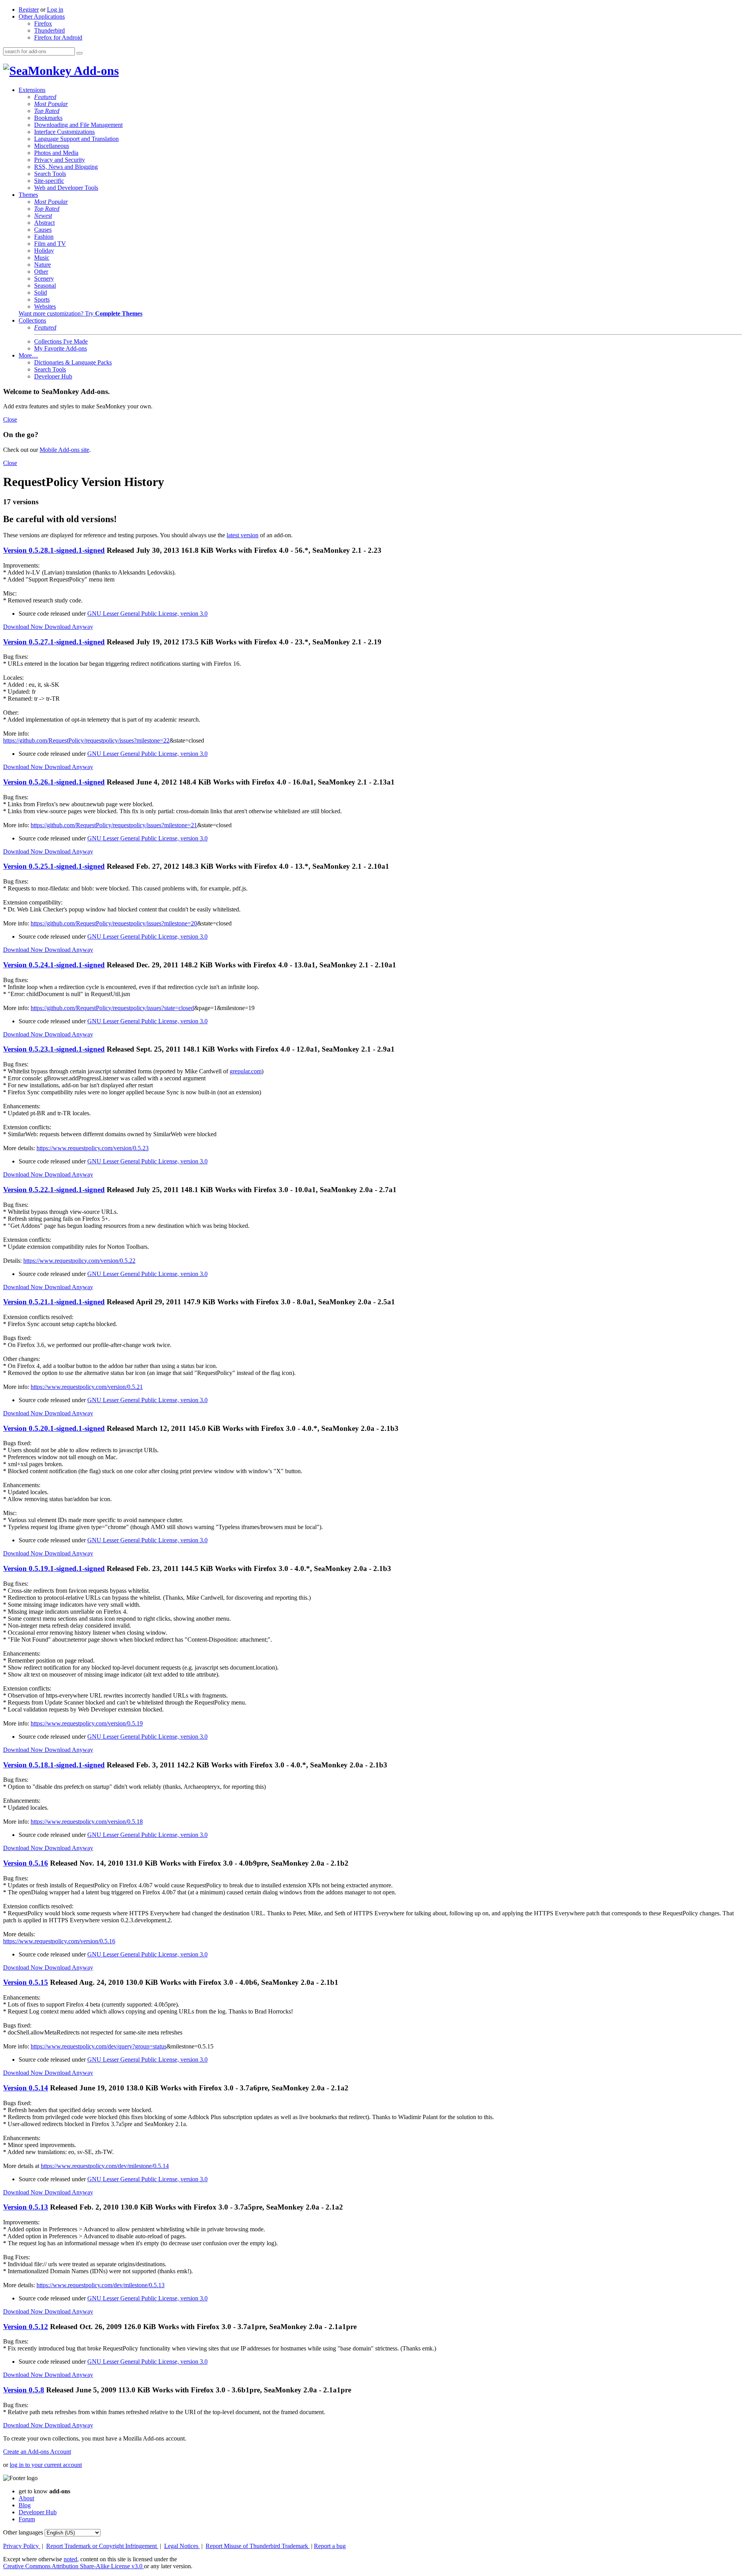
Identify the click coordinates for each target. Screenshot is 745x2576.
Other (41, 272)
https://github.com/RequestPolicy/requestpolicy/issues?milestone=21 (114, 825)
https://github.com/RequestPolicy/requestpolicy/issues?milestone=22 (86, 740)
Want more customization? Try (81, 313)
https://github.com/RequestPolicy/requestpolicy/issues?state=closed (112, 1008)
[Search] (80, 53)
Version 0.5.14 (26, 2088)
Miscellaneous (52, 146)
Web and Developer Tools (66, 188)
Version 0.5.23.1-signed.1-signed (54, 1049)
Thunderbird (49, 30)
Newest (43, 216)
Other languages (23, 2532)
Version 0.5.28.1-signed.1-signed (54, 550)
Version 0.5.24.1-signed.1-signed (54, 965)
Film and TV (50, 244)
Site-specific (49, 181)
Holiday (44, 251)
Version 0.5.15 (26, 1982)
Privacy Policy (22, 2546)
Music (42, 258)
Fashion (44, 237)
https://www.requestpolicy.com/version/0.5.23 (93, 1148)
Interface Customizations (64, 132)
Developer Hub (53, 376)
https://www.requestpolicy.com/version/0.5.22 (79, 1261)
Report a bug (330, 2546)
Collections (32, 320)
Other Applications (42, 16)
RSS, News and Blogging (66, 167)
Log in (55, 10)
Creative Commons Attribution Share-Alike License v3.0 (74, 2566)
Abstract (44, 223)
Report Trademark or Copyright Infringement (102, 2546)
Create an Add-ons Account (37, 2452)
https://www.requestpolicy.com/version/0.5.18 (87, 1822)
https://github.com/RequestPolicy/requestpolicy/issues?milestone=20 (114, 923)
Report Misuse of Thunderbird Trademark (258, 2546)
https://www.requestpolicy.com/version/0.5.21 (87, 1387)
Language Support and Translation (76, 139)
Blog (25, 2505)
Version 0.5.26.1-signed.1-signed (54, 782)
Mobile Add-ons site (64, 450)
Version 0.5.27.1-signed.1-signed (54, 642)
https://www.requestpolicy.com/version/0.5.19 (87, 1723)
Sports (42, 299)
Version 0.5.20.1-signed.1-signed (54, 1428)
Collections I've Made (61, 341)
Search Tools (50, 174)
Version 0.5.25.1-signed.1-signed (54, 866)
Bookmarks (48, 118)
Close (10, 419)
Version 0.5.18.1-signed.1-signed (54, 1765)
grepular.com (246, 1071)
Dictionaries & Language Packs (73, 362)
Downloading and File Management (78, 125)
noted (70, 2559)
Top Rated (47, 111)
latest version (243, 535)
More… (28, 355)
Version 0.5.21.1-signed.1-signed (54, 1302)
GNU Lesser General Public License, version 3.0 (147, 614)
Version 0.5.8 (24, 2390)
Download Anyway (69, 627)
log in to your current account (46, 2465)
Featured (45, 97)
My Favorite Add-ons (61, 348)
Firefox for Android (58, 37)
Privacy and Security (60, 160)
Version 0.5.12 (26, 2327)
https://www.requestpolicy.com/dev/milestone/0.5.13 (100, 2285)
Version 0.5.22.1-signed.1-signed (54, 1190)
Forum (27, 2519)
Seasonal (45, 286)
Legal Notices (182, 2546)
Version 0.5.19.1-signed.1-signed (54, 1568)
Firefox (43, 23)
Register (29, 10)
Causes (43, 230)
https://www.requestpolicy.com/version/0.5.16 (59, 1941)
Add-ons (95, 71)
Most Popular (51, 104)
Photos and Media (56, 153)
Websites (45, 306)
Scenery (44, 279)
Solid (41, 292)
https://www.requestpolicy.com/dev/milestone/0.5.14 (105, 2166)
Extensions (32, 90)
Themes (28, 195)
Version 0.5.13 (26, 2207)
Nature (42, 265)
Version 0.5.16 (26, 1863)
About (26, 2498)
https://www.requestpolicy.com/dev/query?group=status (99, 2046)
